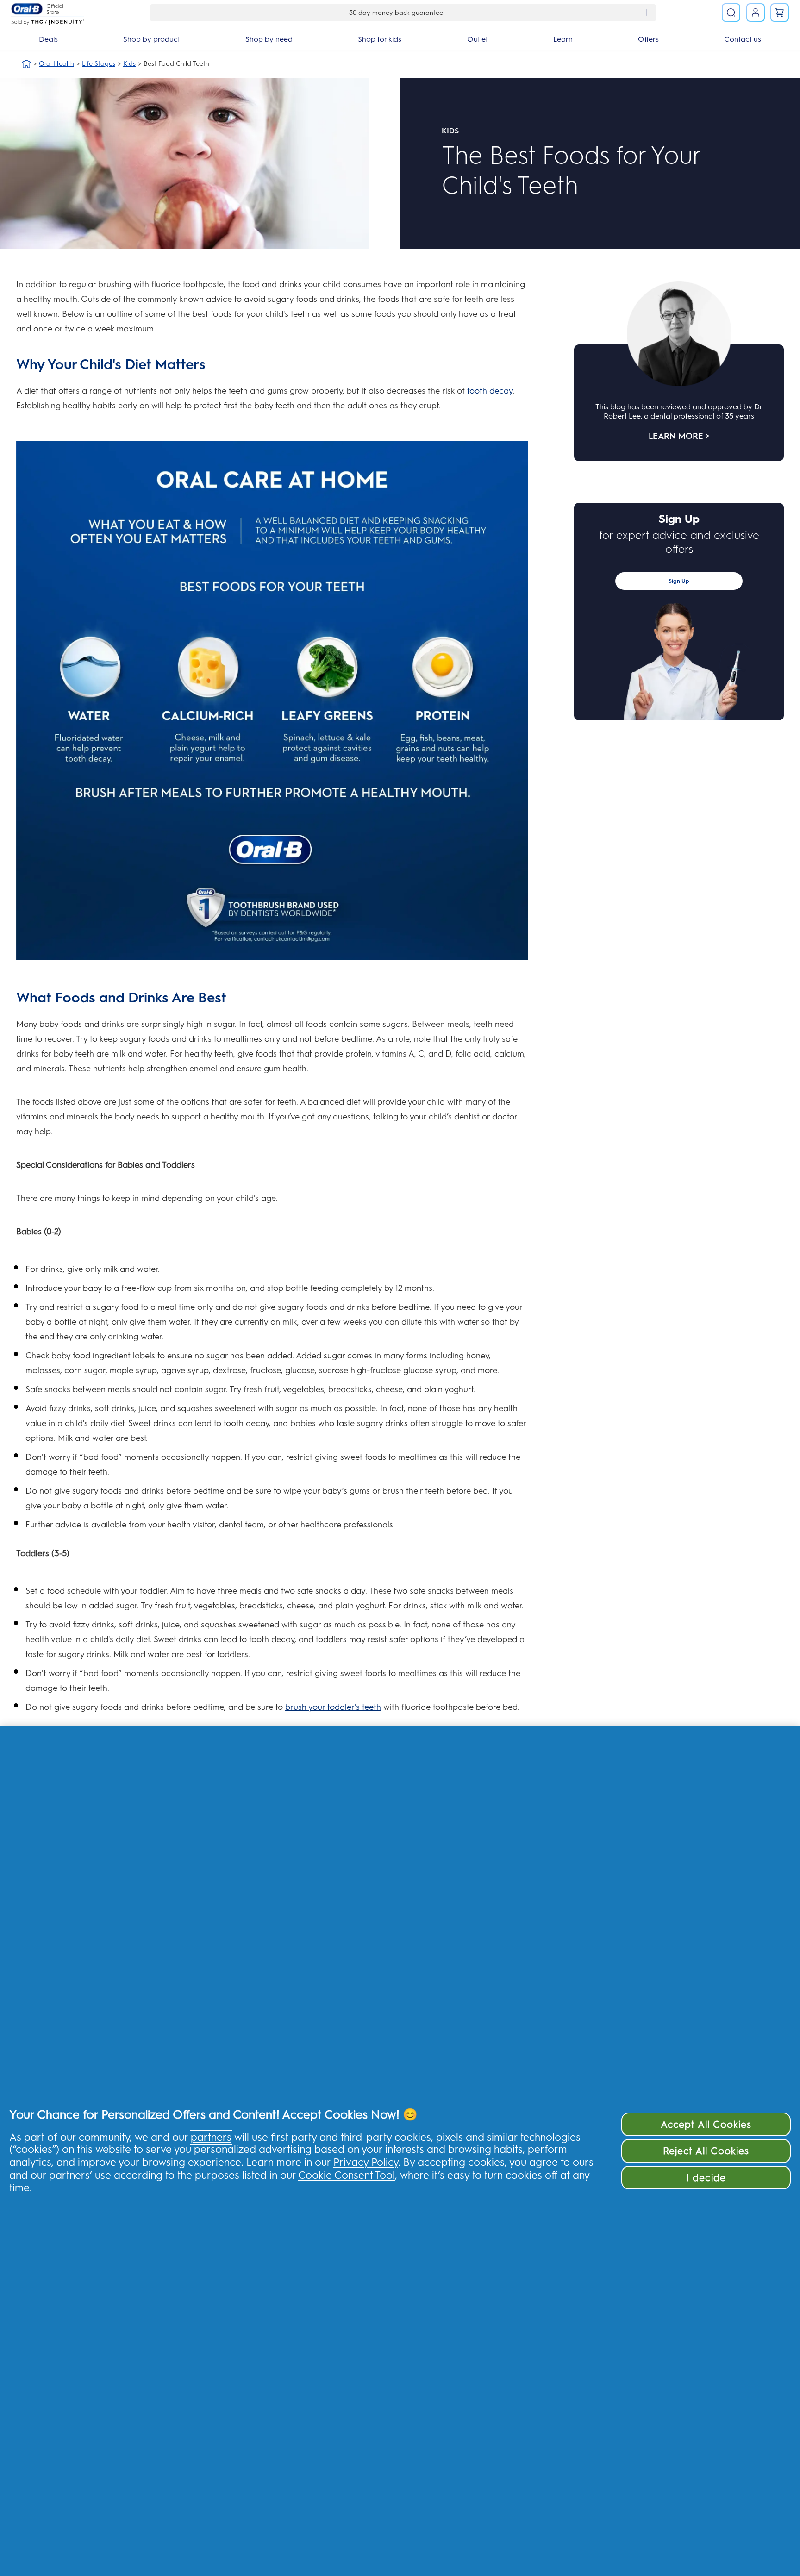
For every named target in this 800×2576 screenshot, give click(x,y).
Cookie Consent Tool (347, 2175)
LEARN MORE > (679, 436)
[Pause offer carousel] (645, 13)
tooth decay (490, 391)
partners (211, 2137)
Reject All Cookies (706, 2151)
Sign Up (679, 581)
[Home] (26, 64)
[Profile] (756, 13)
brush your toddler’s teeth (333, 1707)
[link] (780, 13)
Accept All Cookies (706, 2124)
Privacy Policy (366, 2162)
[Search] (731, 13)
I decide (706, 2178)
